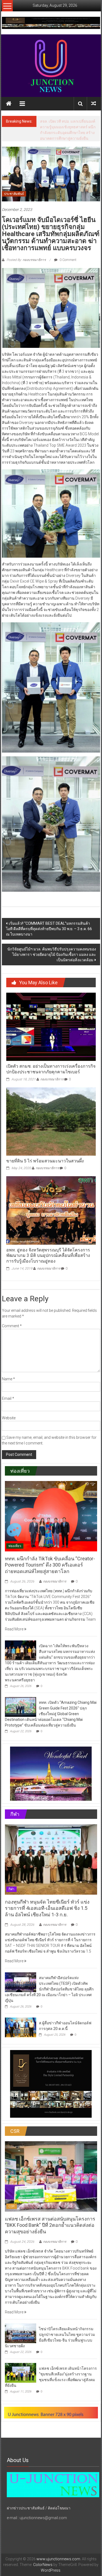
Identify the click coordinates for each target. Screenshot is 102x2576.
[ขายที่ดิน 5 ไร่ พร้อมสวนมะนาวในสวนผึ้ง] (51, 1127)
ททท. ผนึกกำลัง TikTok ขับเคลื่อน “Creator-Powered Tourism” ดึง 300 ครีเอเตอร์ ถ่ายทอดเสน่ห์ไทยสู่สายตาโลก (50, 1571)
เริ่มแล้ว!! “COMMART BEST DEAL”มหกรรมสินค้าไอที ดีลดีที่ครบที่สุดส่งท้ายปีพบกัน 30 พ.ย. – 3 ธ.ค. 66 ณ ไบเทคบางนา (49, 934)
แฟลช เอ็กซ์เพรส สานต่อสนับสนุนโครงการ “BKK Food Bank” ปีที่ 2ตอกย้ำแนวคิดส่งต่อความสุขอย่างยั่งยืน (50, 2231)
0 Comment (68, 266)
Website (9, 1424)
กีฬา (11, 1895)
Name (8, 1385)
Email (8, 1404)
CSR (12, 2212)
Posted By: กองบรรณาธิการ (26, 266)
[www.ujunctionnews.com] (51, 66)
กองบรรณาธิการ (52, 1085)
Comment (12, 1332)
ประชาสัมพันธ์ (14, 200)
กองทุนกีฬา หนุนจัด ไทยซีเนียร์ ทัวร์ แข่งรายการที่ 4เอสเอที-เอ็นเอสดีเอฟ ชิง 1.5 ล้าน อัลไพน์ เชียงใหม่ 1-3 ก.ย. (47, 1914)
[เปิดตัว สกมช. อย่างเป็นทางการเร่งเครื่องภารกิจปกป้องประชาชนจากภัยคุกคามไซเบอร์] (51, 1032)
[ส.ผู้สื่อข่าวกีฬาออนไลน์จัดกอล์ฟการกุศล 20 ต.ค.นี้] (21, 2033)
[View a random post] (94, 104)
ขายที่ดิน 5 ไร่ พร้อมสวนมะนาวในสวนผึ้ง (45, 1167)
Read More (15, 1635)
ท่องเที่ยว (15, 1552)
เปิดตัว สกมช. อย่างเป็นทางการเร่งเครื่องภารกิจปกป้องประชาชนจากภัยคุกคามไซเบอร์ (51, 1075)
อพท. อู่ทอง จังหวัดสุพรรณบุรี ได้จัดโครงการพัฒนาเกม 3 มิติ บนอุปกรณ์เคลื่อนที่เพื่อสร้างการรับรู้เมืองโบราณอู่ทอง (48, 1261)
